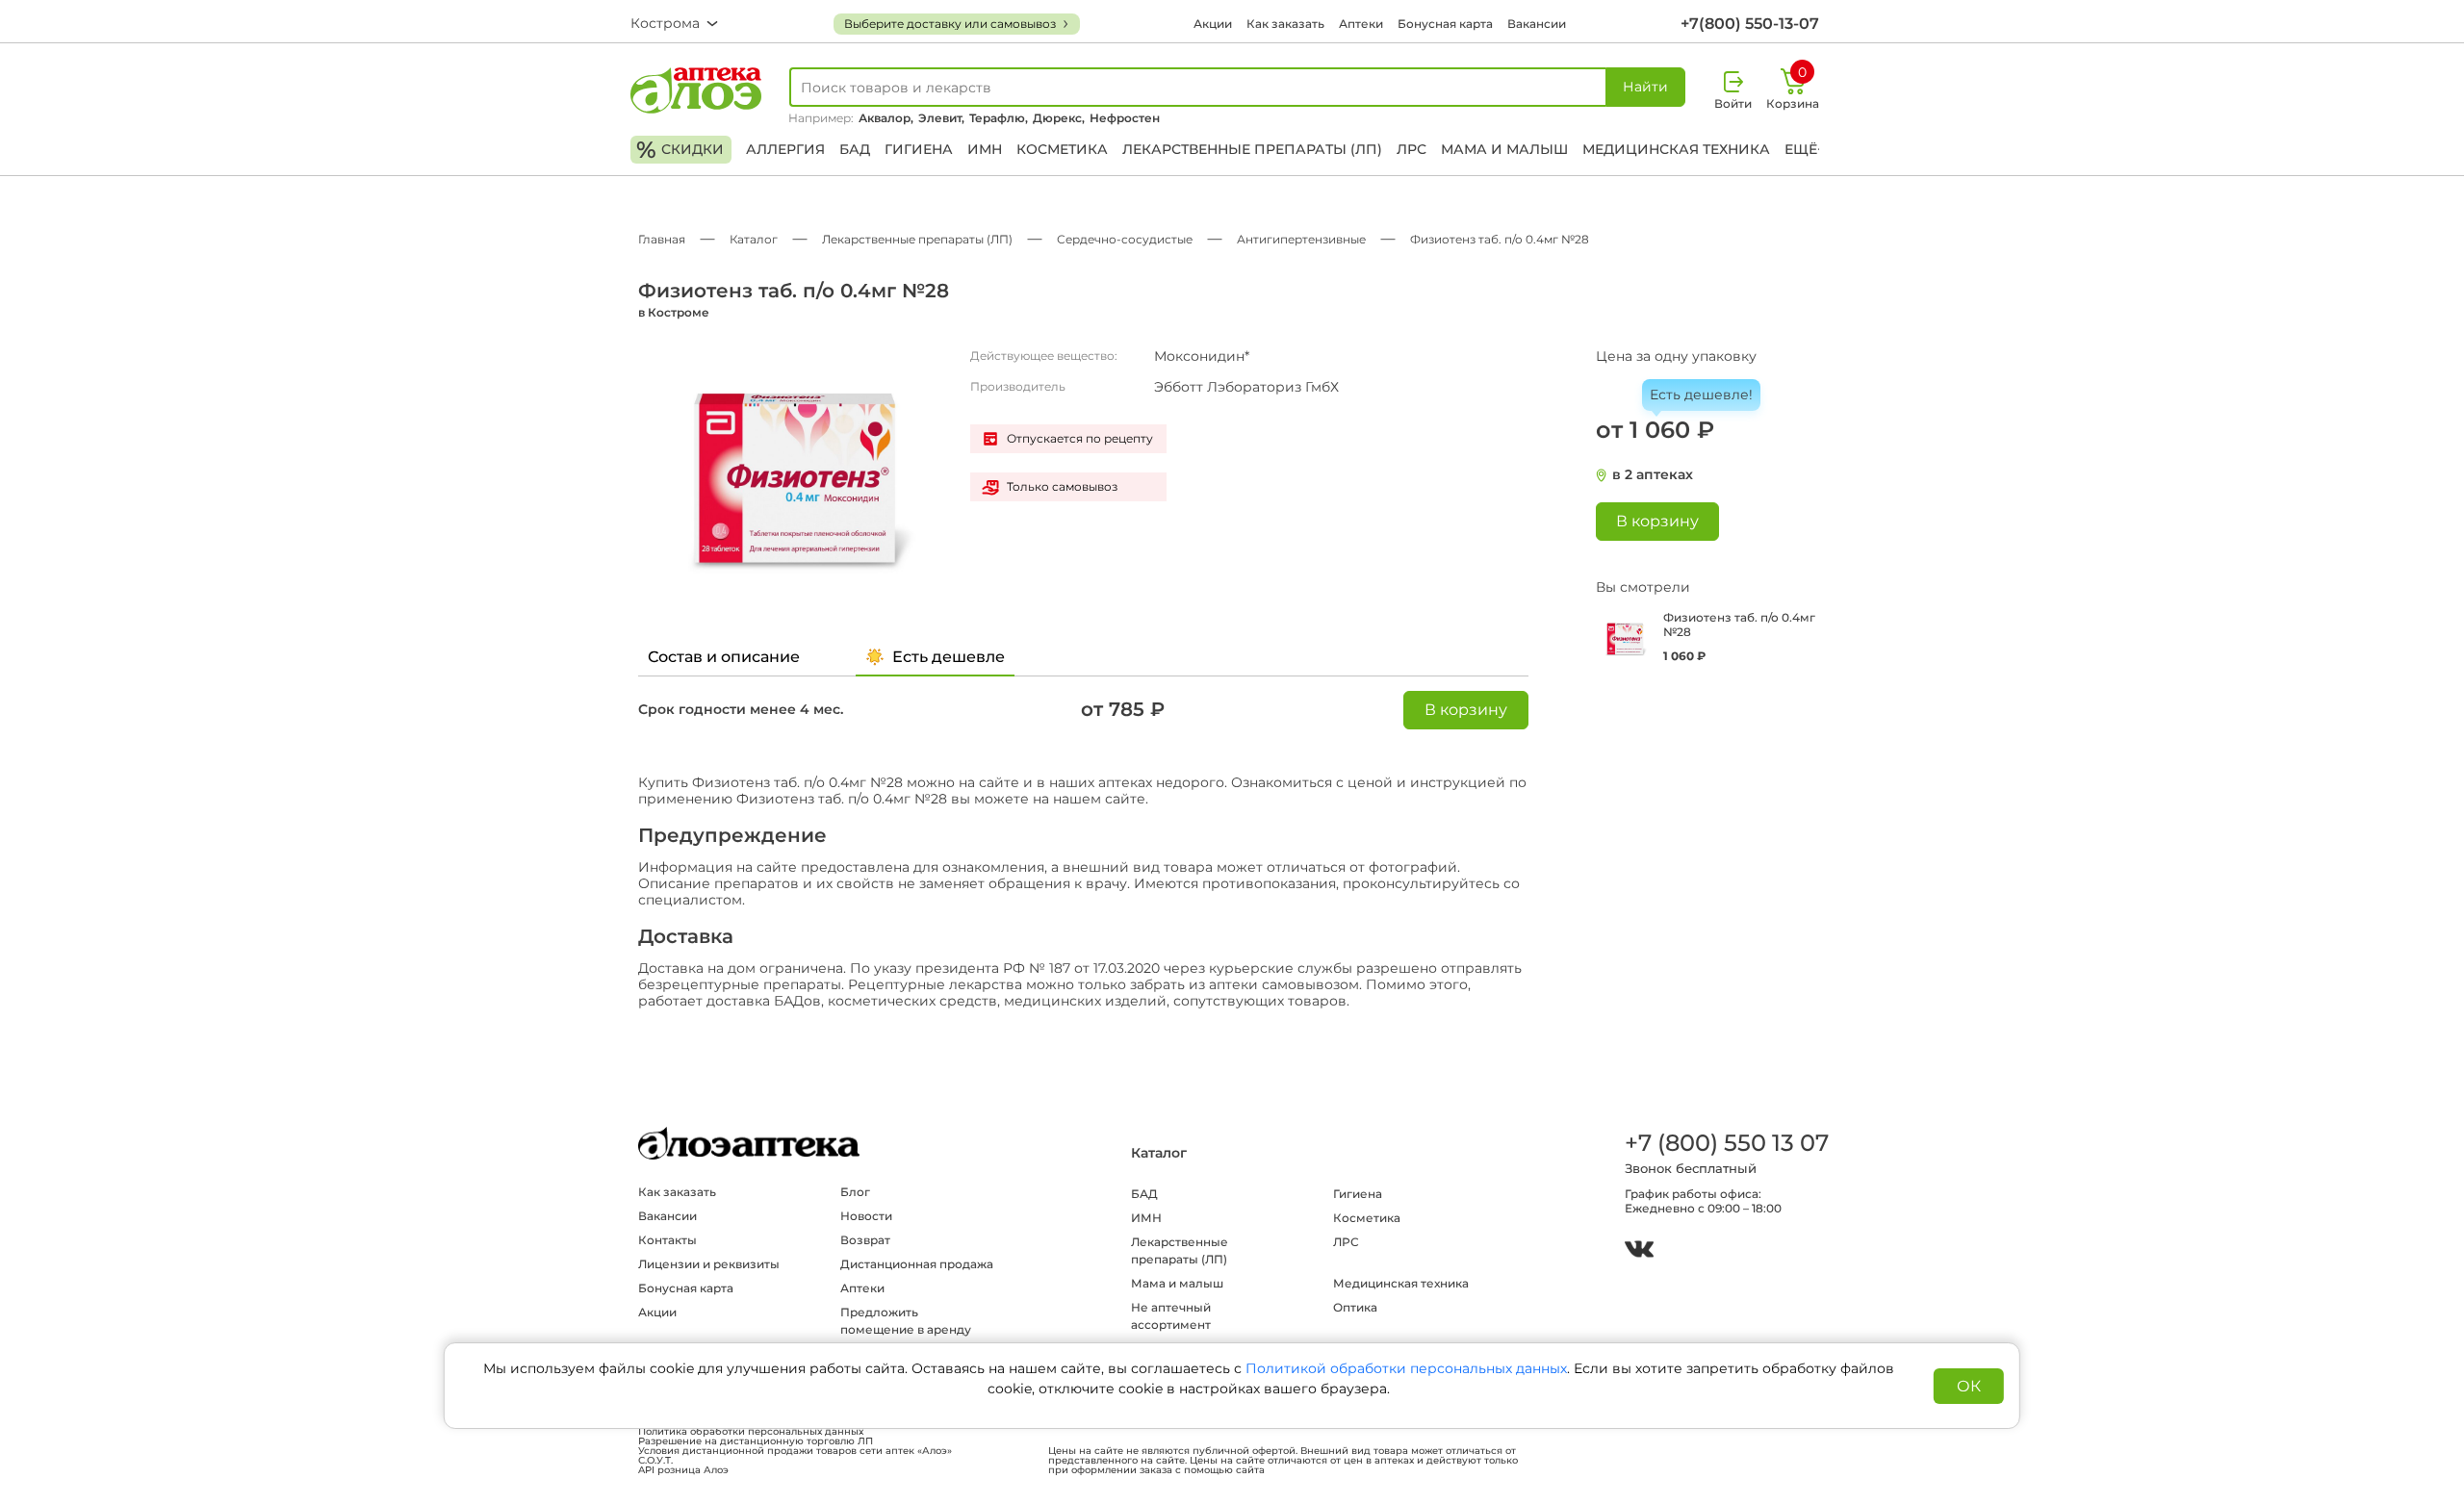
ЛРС (1412, 149)
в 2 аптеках (1653, 475)
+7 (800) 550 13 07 (1726, 1143)
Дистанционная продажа (917, 1264)
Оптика (1355, 1307)
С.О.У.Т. (655, 1461)
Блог (855, 1192)
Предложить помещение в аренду (906, 1321)
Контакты (667, 1240)
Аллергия (785, 149)
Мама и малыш (1504, 149)
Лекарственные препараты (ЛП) (1252, 149)
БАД (855, 149)
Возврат (865, 1240)
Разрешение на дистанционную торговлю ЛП (756, 1441)
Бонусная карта (1445, 24)
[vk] (1639, 1251)
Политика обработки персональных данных (751, 1432)
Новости (866, 1216)
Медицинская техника (1676, 149)
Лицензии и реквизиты (709, 1264)
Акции (1213, 24)
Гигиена (919, 149)
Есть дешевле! (1701, 395)
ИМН (985, 149)
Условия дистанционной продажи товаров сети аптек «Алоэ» (795, 1451)
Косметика (1062, 149)
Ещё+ (1805, 149)
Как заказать (1285, 24)
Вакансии (1537, 24)
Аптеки (1361, 24)
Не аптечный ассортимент (1171, 1316)
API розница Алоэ (683, 1470)
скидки (680, 150)
